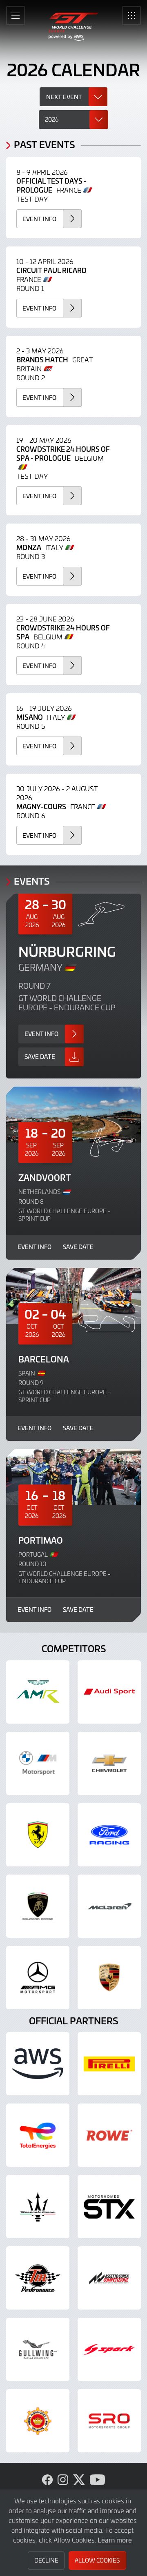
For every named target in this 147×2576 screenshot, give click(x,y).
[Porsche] (109, 1978)
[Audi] (109, 1692)
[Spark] (109, 2349)
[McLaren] (109, 1906)
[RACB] (38, 2421)
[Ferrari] (38, 1835)
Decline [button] (46, 2560)
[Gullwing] (38, 2349)
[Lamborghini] (38, 1906)
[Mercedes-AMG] (38, 1978)
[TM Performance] (38, 2278)
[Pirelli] (109, 2064)
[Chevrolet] (109, 1763)
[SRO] (109, 2421)
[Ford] (109, 1835)
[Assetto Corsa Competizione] (109, 2278)
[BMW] (38, 1763)
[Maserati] (38, 2207)
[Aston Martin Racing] (38, 1692)
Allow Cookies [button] (97, 2560)
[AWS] (38, 2064)
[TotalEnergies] (38, 2135)
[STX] (109, 2207)
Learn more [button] (115, 2540)
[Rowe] (109, 2135)
